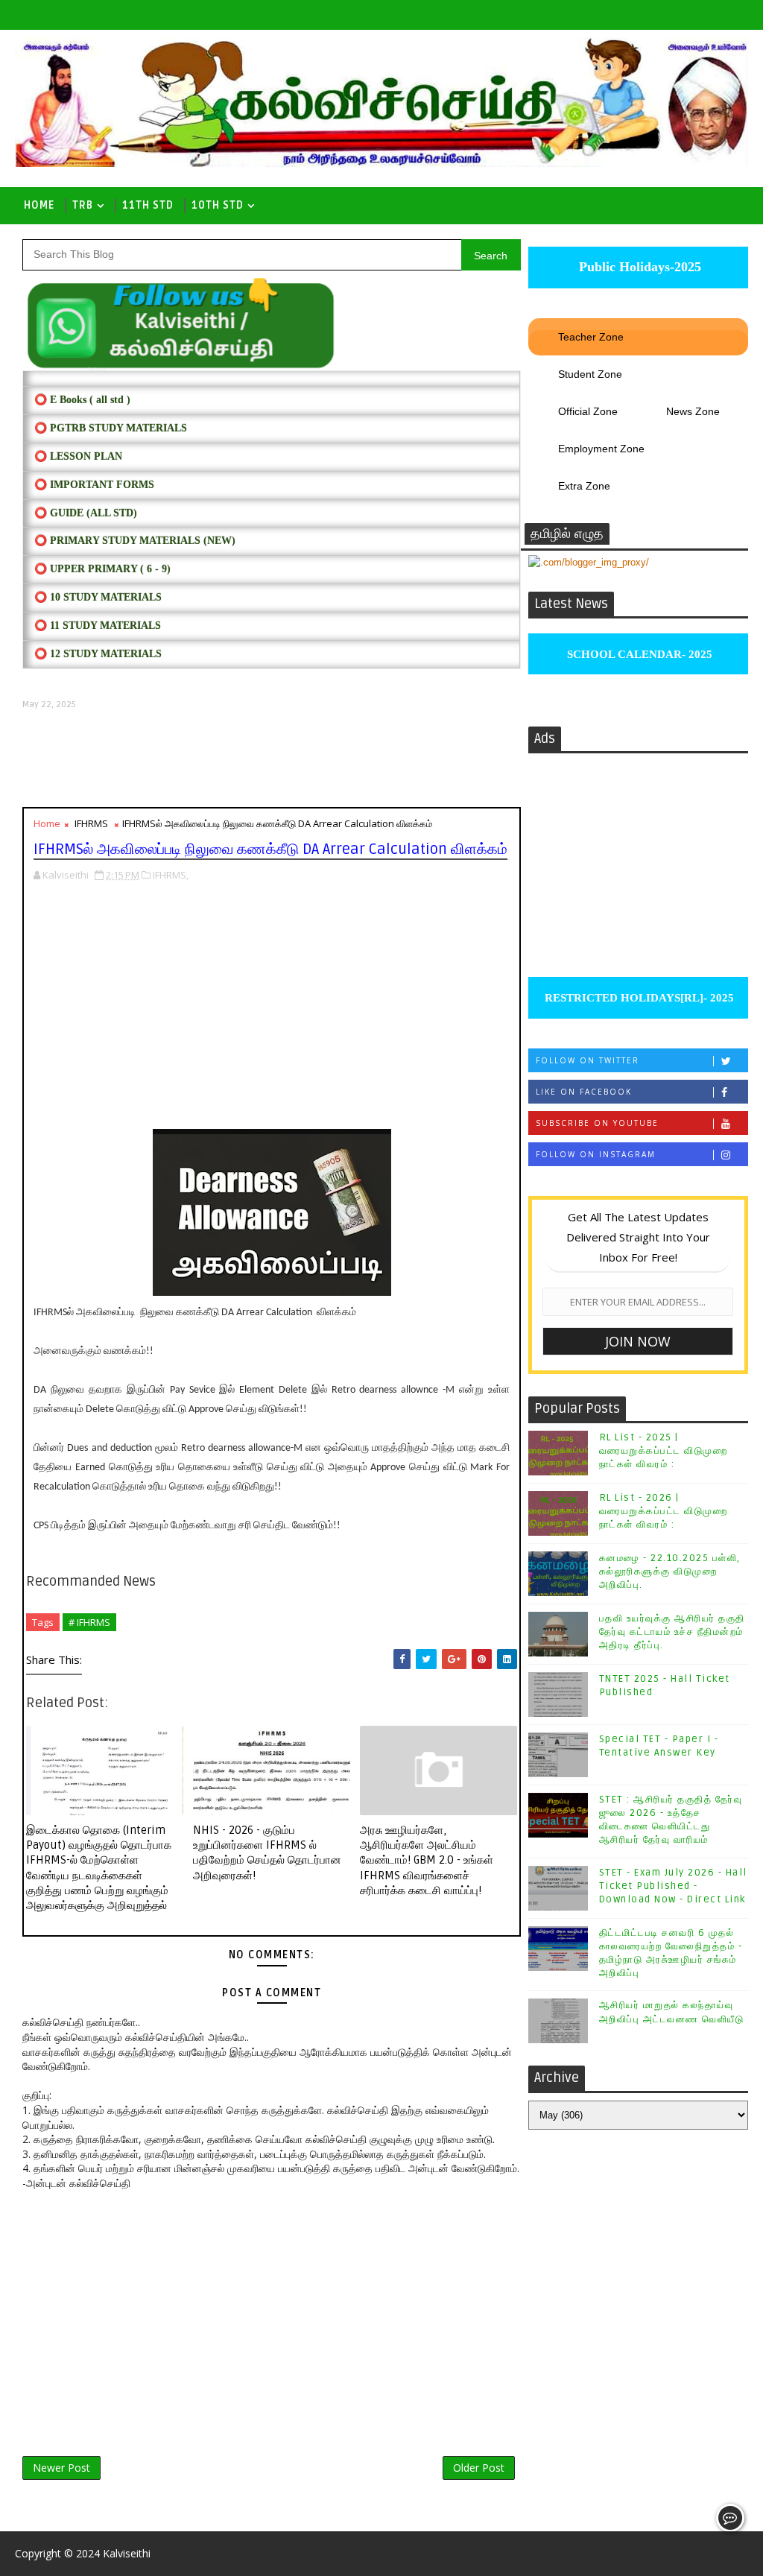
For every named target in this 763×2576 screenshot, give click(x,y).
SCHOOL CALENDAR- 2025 (638, 654)
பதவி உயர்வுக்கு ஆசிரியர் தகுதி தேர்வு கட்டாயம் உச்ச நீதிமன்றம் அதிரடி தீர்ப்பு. (672, 1632)
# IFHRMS (89, 1622)
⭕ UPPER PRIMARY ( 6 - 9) (102, 569)
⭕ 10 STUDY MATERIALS (98, 597)
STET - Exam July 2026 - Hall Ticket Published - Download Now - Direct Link (673, 1886)
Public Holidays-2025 (638, 267)
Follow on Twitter (588, 1060)
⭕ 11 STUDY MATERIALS (98, 626)
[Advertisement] (271, 759)
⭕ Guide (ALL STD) (86, 513)
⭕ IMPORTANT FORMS (94, 485)
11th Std (148, 205)
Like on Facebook (584, 1092)
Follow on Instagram (596, 1154)
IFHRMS (91, 823)
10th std (218, 205)
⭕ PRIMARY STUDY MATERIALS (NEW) (135, 541)
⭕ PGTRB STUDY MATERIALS (111, 428)
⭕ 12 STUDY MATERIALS (98, 654)
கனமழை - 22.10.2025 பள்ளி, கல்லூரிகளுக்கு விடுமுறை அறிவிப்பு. (670, 1572)
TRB (83, 205)
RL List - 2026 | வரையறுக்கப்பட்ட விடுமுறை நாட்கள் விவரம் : (664, 1511)
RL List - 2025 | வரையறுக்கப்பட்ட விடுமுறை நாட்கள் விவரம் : (664, 1451)
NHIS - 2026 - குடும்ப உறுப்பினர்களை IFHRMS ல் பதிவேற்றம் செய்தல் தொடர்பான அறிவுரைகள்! (267, 1853)
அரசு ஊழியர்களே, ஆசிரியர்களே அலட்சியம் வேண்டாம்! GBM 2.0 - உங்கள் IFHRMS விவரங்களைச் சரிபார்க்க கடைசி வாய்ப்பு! (427, 1860)
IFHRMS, (171, 875)
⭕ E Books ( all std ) (82, 400)
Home (39, 205)
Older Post (479, 2468)
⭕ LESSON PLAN (78, 456)
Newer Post (61, 2468)
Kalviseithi (127, 2553)
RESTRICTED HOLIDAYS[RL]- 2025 (638, 998)
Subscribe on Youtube (597, 1123)
